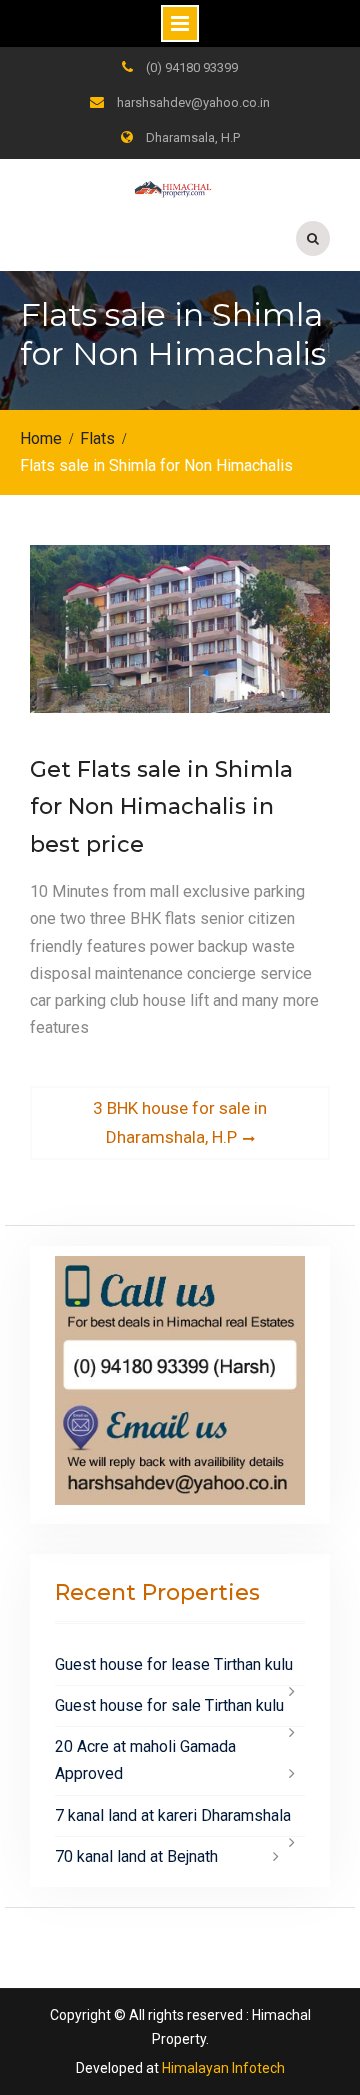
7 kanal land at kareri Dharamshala (173, 1815)
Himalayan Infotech (223, 2068)
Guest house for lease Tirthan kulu (174, 1664)
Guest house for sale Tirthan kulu (169, 1705)
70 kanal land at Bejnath (136, 1856)
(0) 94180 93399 (192, 67)
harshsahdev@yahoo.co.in (193, 102)
